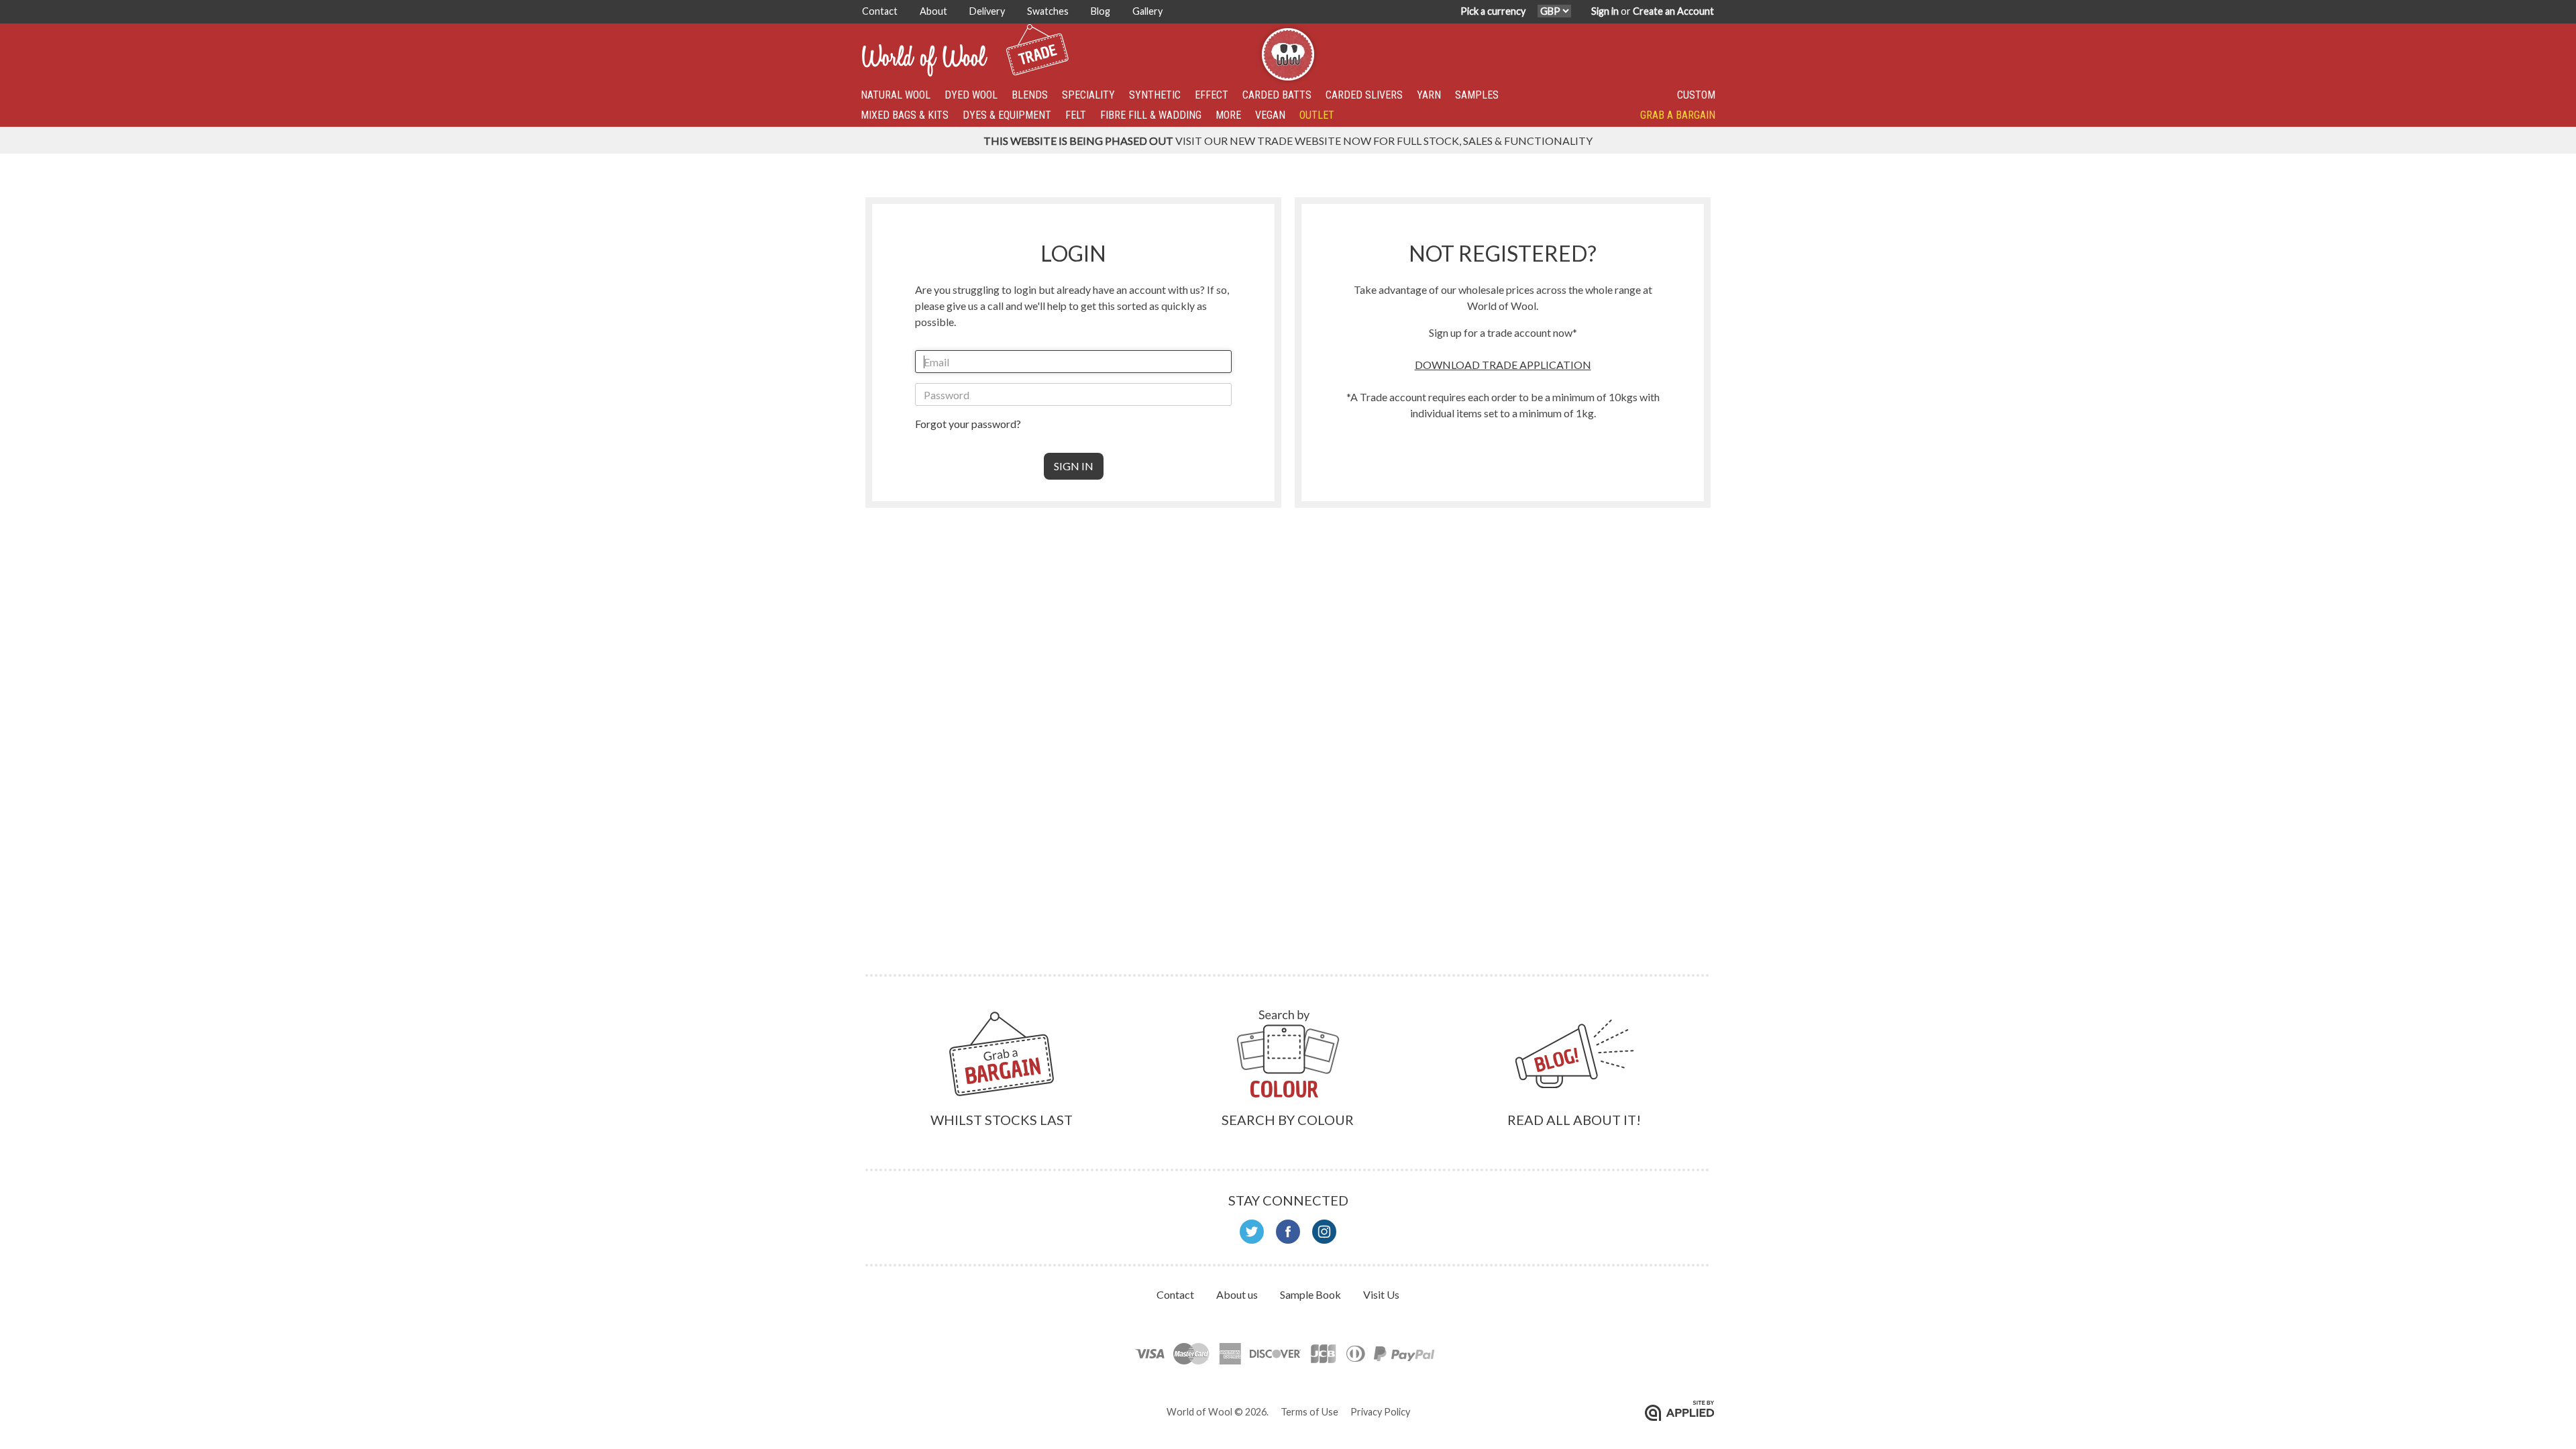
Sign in (1605, 11)
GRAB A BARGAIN (1678, 115)
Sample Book (1311, 1294)
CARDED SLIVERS (1364, 95)
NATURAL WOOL (896, 95)
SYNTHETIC (1155, 95)
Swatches (1049, 11)
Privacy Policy (1380, 1412)
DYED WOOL (971, 95)
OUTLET (1317, 115)
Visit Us (1381, 1294)
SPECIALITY (1088, 95)
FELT (1076, 115)
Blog (1102, 11)
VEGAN (1270, 115)
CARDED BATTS (1277, 95)
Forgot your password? (968, 424)
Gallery (1147, 11)
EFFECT (1212, 95)
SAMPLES (1477, 95)
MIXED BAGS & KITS (905, 115)
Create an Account (1673, 11)
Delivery (988, 11)
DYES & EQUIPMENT (1007, 115)
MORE (1228, 115)
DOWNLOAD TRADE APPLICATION (1503, 365)
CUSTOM (1696, 95)
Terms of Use (1309, 1412)
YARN (1429, 95)
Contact (881, 11)
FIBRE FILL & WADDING (1151, 115)
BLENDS (1030, 95)
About (934, 11)
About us (1238, 1294)
